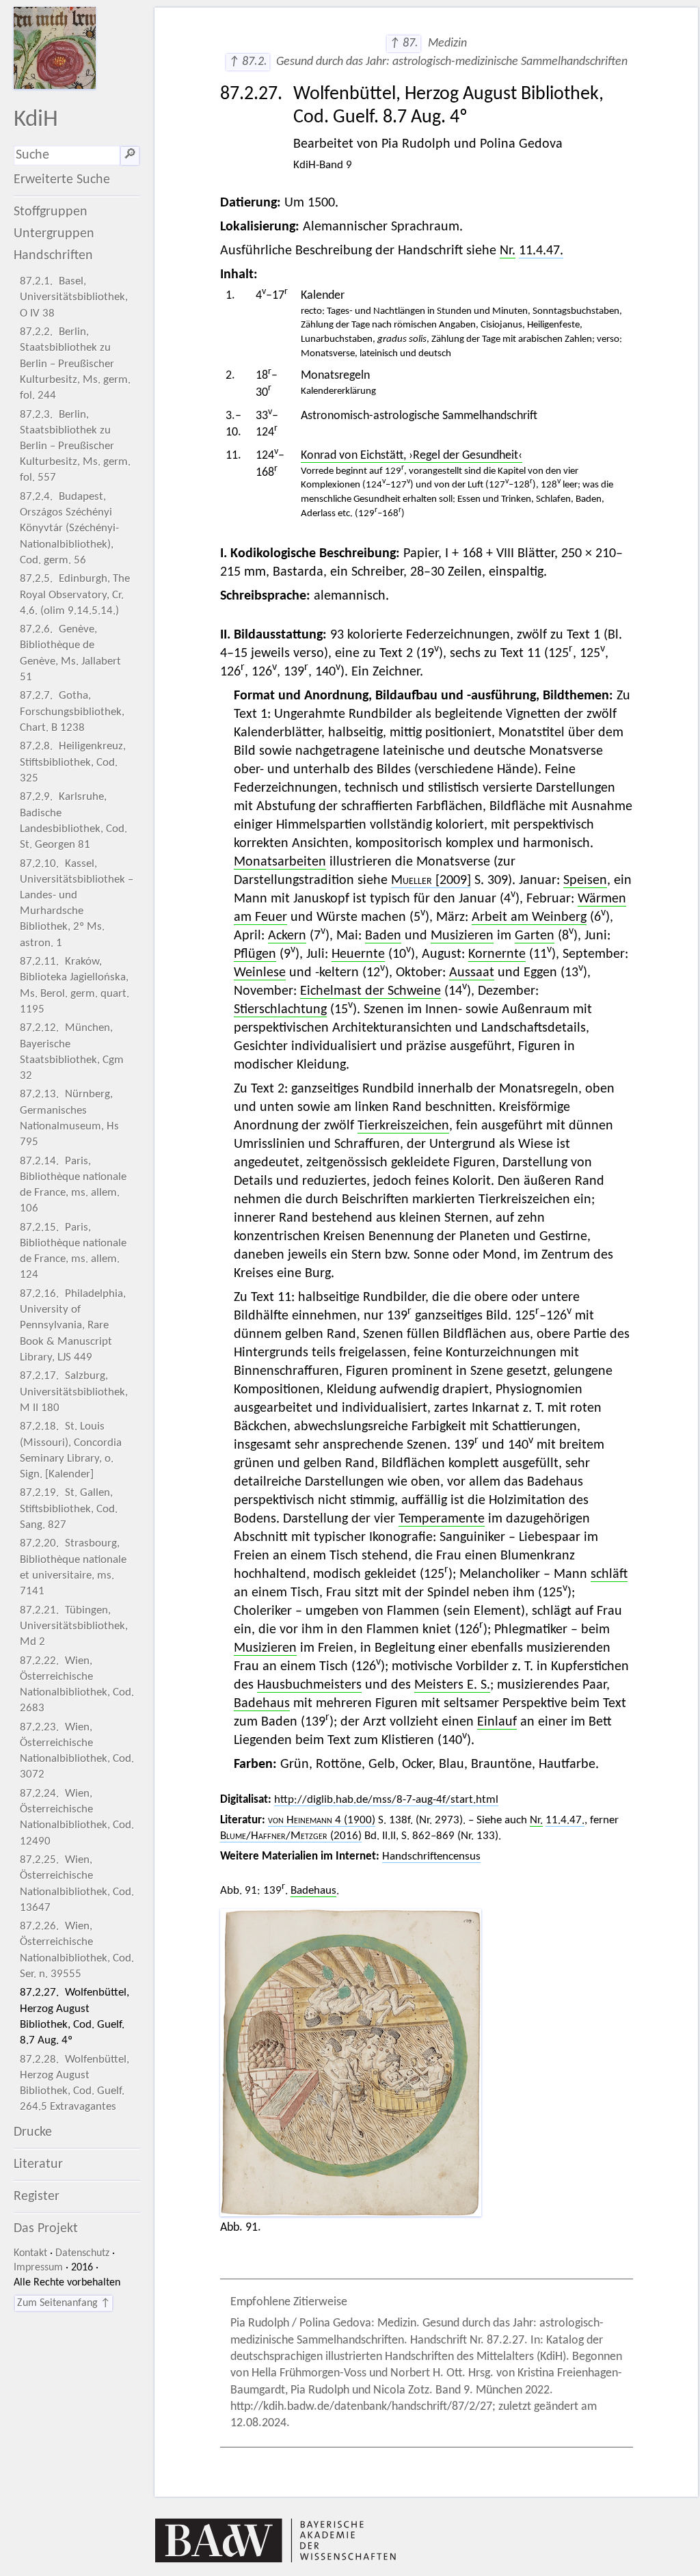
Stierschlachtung (280, 1010)
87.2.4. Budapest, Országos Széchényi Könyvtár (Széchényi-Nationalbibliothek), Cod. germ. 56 (69, 528)
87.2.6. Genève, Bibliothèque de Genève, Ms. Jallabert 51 (70, 653)
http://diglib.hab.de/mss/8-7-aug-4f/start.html (386, 1800)
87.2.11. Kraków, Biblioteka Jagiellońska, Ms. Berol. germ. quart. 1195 (75, 985)
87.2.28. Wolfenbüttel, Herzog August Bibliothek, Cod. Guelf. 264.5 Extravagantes (75, 2083)
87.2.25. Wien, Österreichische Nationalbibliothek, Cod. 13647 (77, 1884)
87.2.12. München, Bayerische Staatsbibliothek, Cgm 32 (72, 1052)
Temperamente (442, 1519)
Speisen (585, 881)
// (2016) (291, 1836)
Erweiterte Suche (62, 180)
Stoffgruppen (51, 212)
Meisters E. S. (452, 1685)
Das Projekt (46, 2229)
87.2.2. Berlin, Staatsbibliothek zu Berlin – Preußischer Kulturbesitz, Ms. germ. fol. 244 (75, 364)
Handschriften (53, 256)
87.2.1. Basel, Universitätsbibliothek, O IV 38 (74, 297)
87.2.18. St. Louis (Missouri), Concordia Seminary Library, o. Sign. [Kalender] (71, 1450)
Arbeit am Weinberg (529, 917)
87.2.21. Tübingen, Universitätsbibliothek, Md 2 (74, 1626)
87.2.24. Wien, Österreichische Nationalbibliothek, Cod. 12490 (77, 1817)
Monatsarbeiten (280, 862)
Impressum (38, 2268)
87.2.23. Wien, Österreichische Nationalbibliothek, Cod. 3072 (77, 1751)
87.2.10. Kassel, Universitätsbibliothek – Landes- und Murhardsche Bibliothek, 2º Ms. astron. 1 (77, 903)
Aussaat (472, 973)
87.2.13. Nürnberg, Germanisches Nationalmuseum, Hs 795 (69, 1118)
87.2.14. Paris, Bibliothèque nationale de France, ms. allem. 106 (73, 1185)
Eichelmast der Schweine (371, 991)
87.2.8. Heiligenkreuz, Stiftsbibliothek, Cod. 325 (73, 762)
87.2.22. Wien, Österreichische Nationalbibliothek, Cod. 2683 (77, 1685)
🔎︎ (130, 155)
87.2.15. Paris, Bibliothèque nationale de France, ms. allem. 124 (73, 1251)
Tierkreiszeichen (403, 1126)
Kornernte (497, 954)
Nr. (508, 251)
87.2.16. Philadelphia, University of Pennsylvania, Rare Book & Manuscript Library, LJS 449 (73, 1326)
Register (37, 2197)
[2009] (431, 881)
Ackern (287, 936)
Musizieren (462, 936)
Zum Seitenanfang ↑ (64, 2303)
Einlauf (497, 1722)
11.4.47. (541, 251)
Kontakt (30, 2253)
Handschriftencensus (431, 1856)
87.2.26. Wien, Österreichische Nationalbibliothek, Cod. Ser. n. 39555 (77, 1950)
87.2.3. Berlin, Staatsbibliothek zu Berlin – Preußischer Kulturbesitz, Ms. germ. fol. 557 (75, 446)
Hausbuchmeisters (309, 1685)
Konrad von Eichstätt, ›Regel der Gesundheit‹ (412, 456)
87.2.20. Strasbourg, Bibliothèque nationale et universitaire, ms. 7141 (73, 1567)
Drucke (33, 2132)
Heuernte (358, 954)
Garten (535, 936)
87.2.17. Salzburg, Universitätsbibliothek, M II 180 (74, 1392)
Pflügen (255, 954)
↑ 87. (404, 43)
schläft (609, 1574)
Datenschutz (82, 2253)
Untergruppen (54, 234)
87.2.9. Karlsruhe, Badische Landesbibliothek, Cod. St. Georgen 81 (73, 821)
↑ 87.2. (248, 62)
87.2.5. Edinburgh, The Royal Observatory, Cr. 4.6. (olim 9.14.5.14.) (75, 594)
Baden (383, 936)
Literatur (38, 2164)
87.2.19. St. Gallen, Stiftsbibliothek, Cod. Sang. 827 (69, 1508)
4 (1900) (322, 1820)
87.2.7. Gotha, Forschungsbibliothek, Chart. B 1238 (72, 711)
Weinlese (260, 973)
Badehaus (262, 1704)
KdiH (36, 120)
